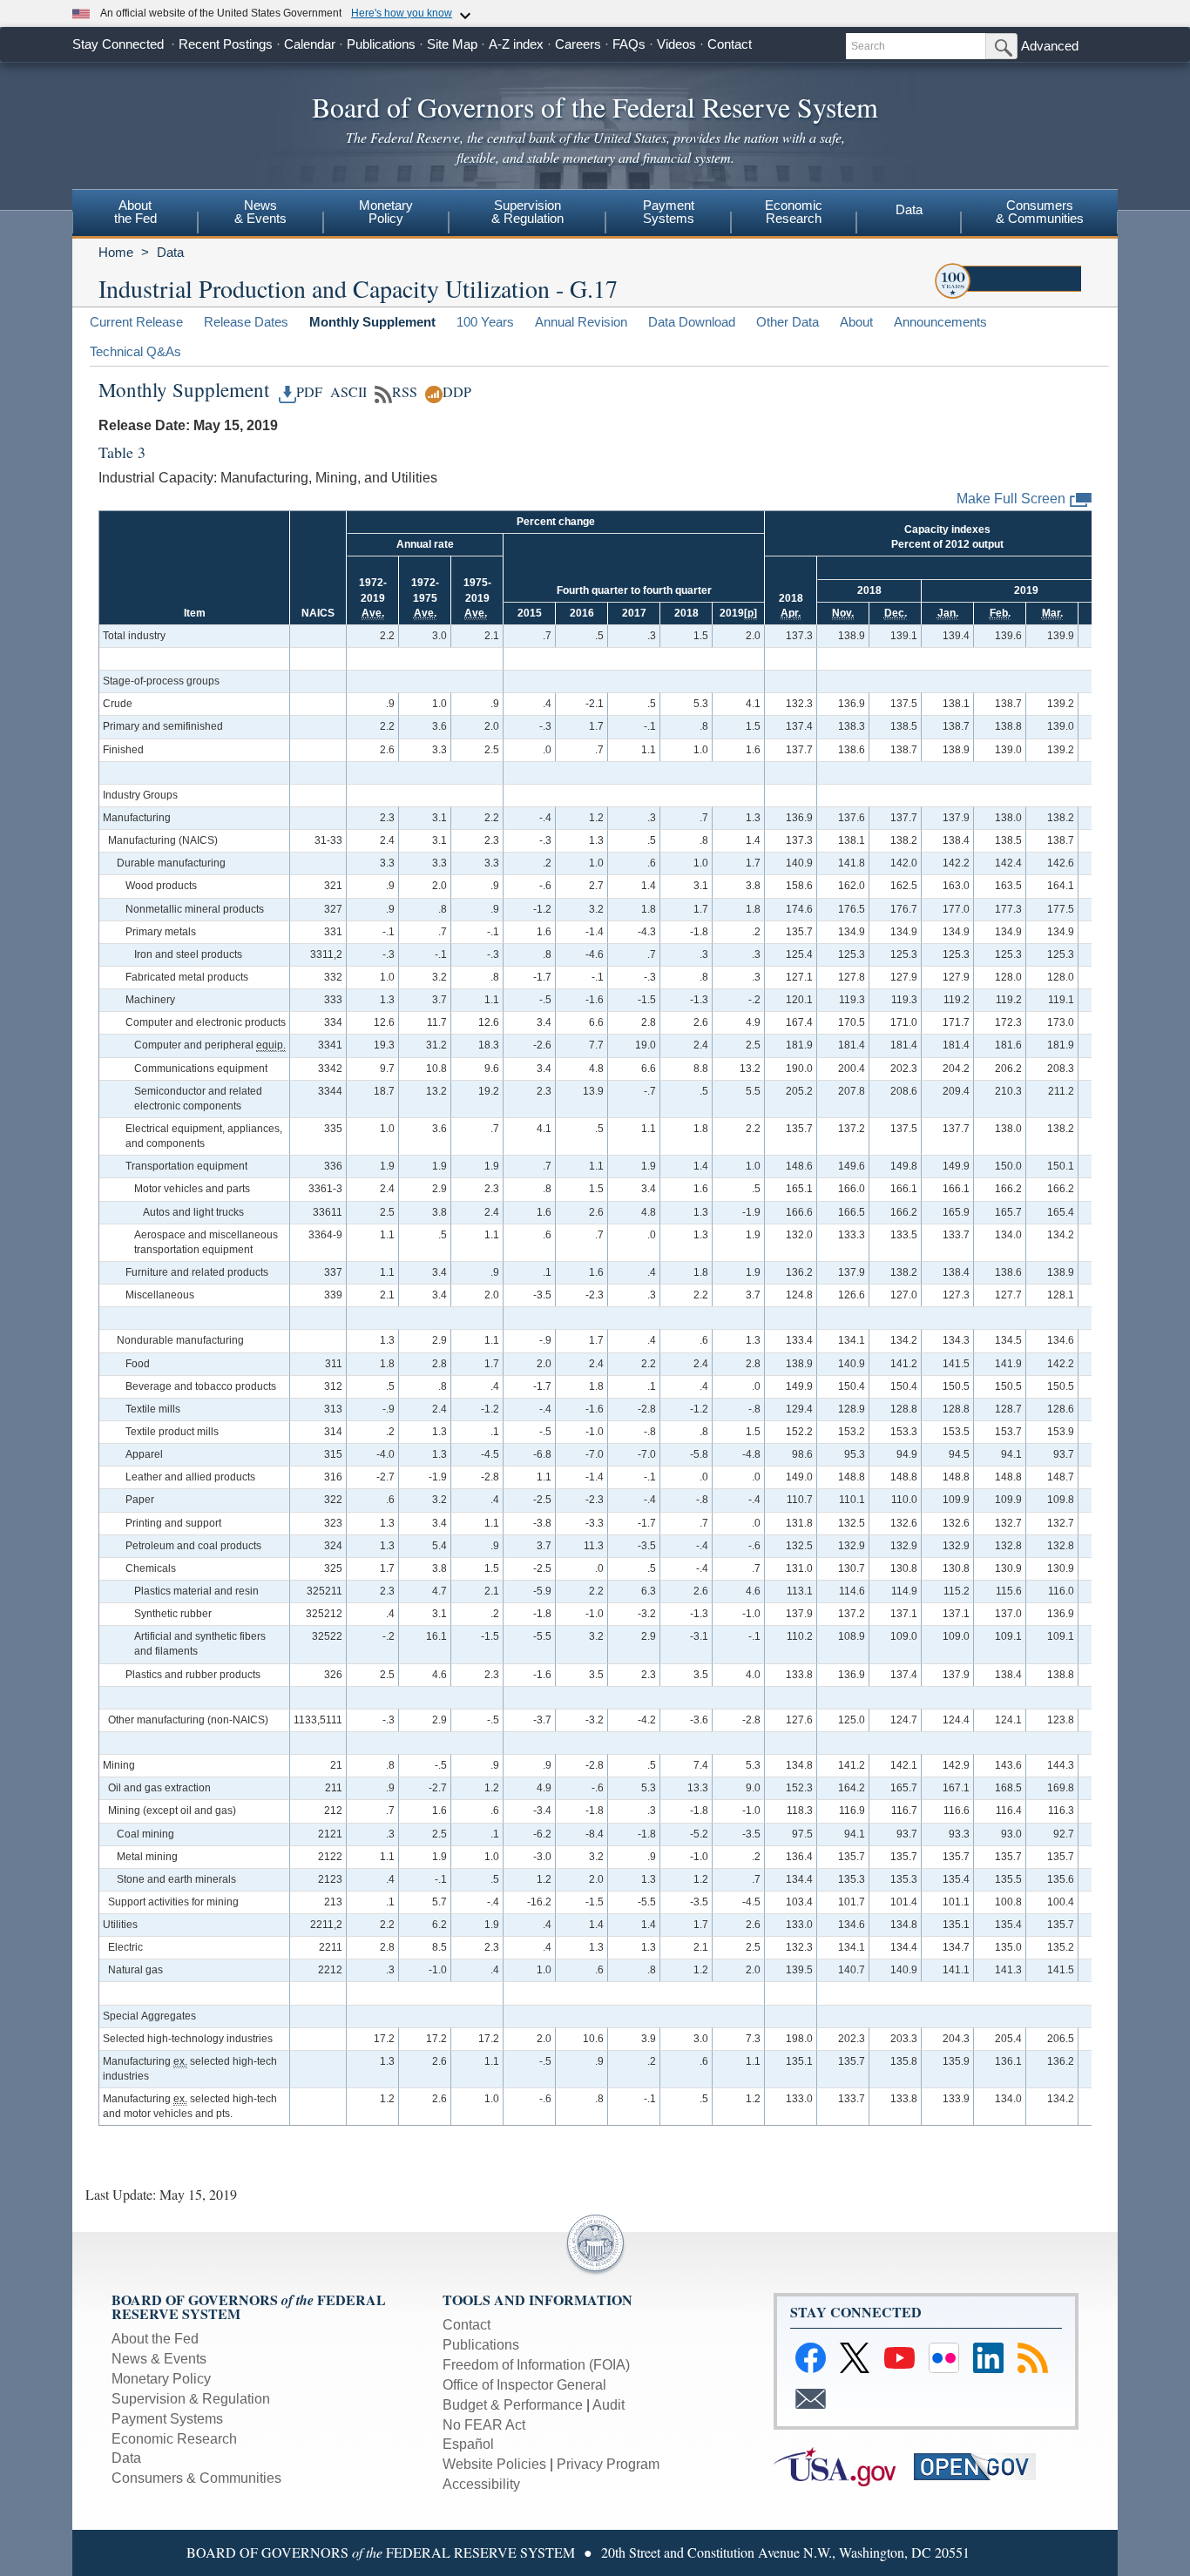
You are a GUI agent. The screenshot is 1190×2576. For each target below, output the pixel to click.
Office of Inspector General (524, 2385)
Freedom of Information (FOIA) (536, 2365)
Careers (578, 44)
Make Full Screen (1011, 499)
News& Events (260, 212)
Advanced (1050, 46)
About (856, 322)
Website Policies (494, 2464)
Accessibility (481, 2484)
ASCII (346, 392)
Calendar (310, 44)
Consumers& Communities (1040, 212)
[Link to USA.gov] (844, 2466)
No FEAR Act (484, 2425)
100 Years (485, 322)
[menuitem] (135, 214)
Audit (609, 2405)
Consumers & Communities (196, 2478)
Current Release (136, 322)
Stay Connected (118, 44)
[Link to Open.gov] (982, 2466)
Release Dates (246, 322)
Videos (676, 44)
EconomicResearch (794, 212)
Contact (730, 44)
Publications (381, 44)
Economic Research (174, 2439)
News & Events (159, 2359)
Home (116, 252)
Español (468, 2444)
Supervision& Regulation (527, 212)
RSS (405, 392)
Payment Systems (167, 2419)
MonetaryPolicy (386, 212)
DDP (457, 392)
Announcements (940, 322)
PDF (309, 392)
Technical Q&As (135, 351)
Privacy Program (608, 2464)
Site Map (452, 44)
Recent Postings (226, 44)
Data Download (692, 322)
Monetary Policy (161, 2379)
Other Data (788, 322)
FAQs (629, 44)
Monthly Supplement (372, 322)
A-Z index (516, 44)
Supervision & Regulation (191, 2399)
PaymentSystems (669, 212)
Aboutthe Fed (135, 212)
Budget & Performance (513, 2405)
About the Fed (155, 2339)
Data (909, 209)
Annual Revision (581, 322)
